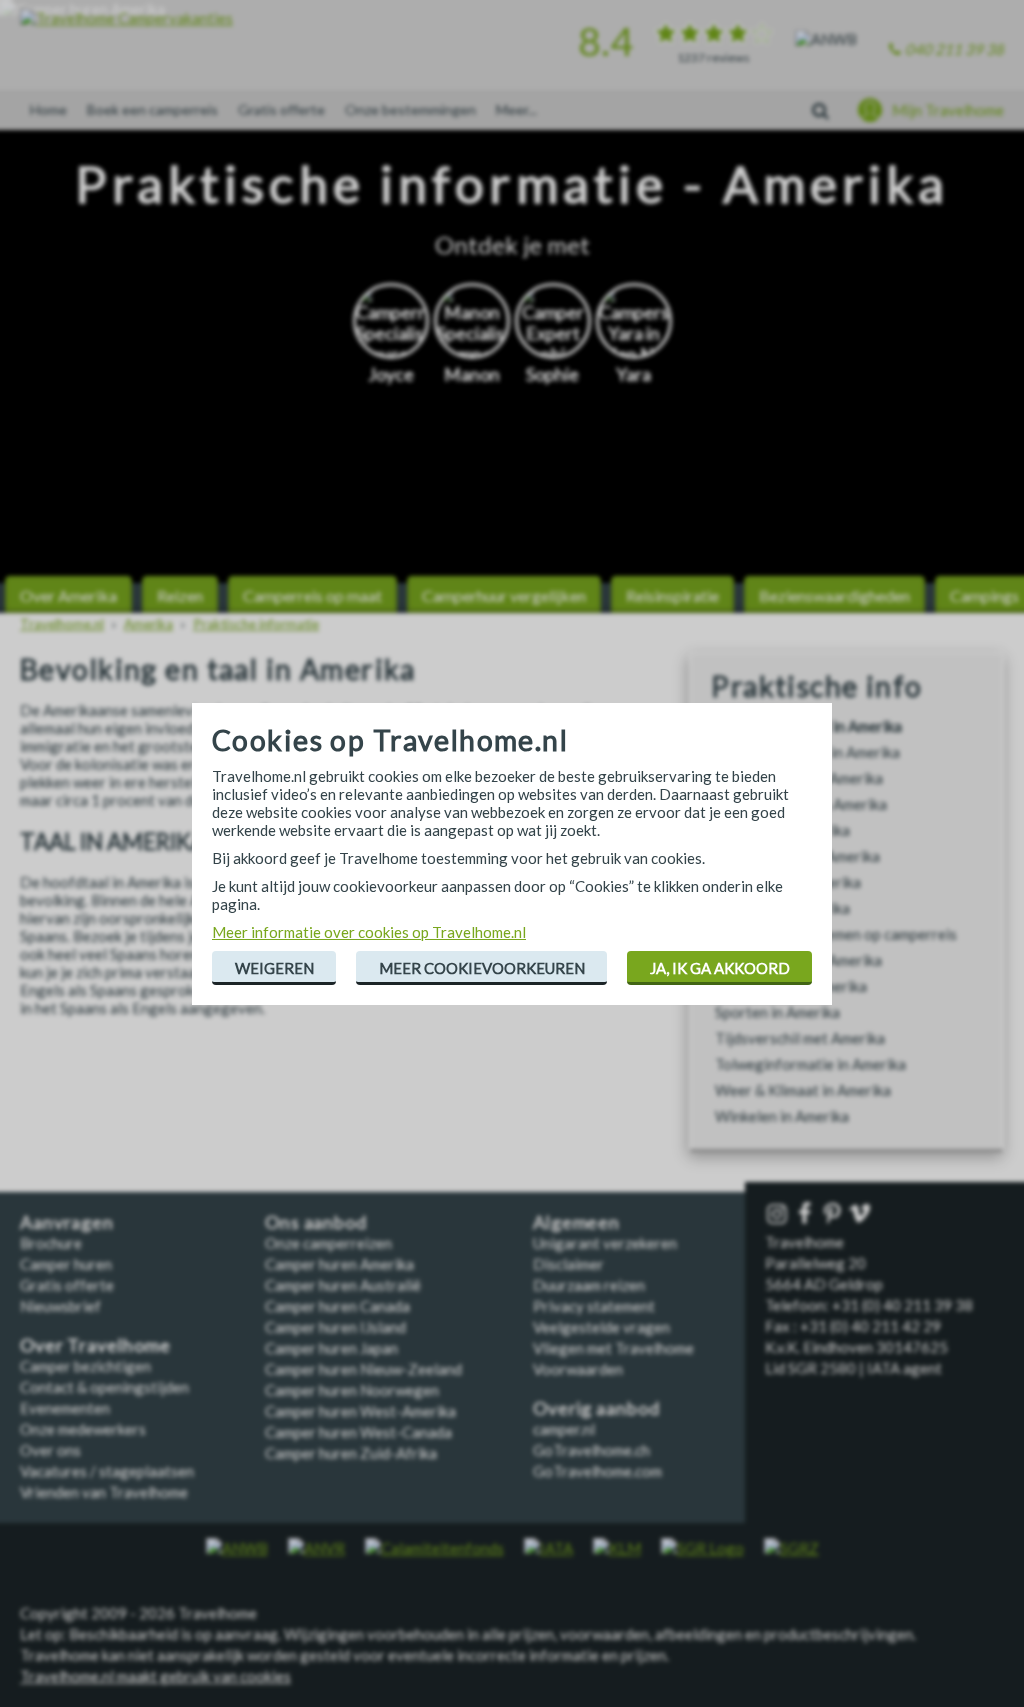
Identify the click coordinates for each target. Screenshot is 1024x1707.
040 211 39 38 (954, 49)
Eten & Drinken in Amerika (801, 804)
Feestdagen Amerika (782, 830)
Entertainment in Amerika (799, 778)
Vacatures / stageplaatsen (107, 1471)
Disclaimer (568, 1264)
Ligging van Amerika (782, 908)
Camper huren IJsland (335, 1327)
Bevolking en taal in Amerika (808, 726)
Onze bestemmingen (410, 109)
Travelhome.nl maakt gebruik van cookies (155, 1676)
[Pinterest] (834, 1214)
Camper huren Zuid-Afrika (351, 1453)
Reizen (180, 595)
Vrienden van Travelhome (104, 1492)
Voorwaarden (578, 1369)
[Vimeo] (862, 1214)
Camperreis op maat (312, 595)
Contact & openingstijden (104, 1387)
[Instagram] (779, 1214)
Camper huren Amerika (339, 1264)
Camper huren (66, 1264)
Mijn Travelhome (948, 110)
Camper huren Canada (337, 1306)
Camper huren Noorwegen (352, 1390)
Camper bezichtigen (85, 1366)
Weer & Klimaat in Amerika (803, 1090)
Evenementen (65, 1408)
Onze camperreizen (328, 1243)
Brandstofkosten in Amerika (807, 752)
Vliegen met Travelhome (613, 1348)
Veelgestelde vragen (601, 1327)
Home (48, 109)
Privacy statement (594, 1306)
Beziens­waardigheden (834, 595)
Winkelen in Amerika (782, 1116)
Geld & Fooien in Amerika (797, 856)
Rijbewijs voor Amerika (791, 986)
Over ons (50, 1450)
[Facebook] (807, 1214)
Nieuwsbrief (60, 1306)
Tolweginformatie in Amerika (810, 1064)
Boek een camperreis (152, 109)
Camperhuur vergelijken (504, 595)
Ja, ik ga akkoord (720, 968)
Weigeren (274, 968)
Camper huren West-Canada (358, 1432)
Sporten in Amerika (777, 1012)
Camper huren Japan (331, 1348)
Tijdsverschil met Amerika (800, 1038)
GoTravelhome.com (597, 1471)
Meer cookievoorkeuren (482, 968)
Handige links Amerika (788, 882)
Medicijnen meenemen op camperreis (836, 934)
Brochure (51, 1243)
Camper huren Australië (343, 1285)
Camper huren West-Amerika (360, 1411)
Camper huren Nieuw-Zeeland (363, 1369)
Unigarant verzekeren (605, 1243)
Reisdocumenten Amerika (798, 960)
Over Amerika (68, 595)
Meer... (516, 109)
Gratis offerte (281, 109)
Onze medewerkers (83, 1429)
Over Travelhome (95, 1345)
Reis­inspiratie (672, 595)
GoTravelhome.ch (591, 1450)
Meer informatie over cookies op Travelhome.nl (369, 932)
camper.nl (564, 1429)
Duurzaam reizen (589, 1285)
